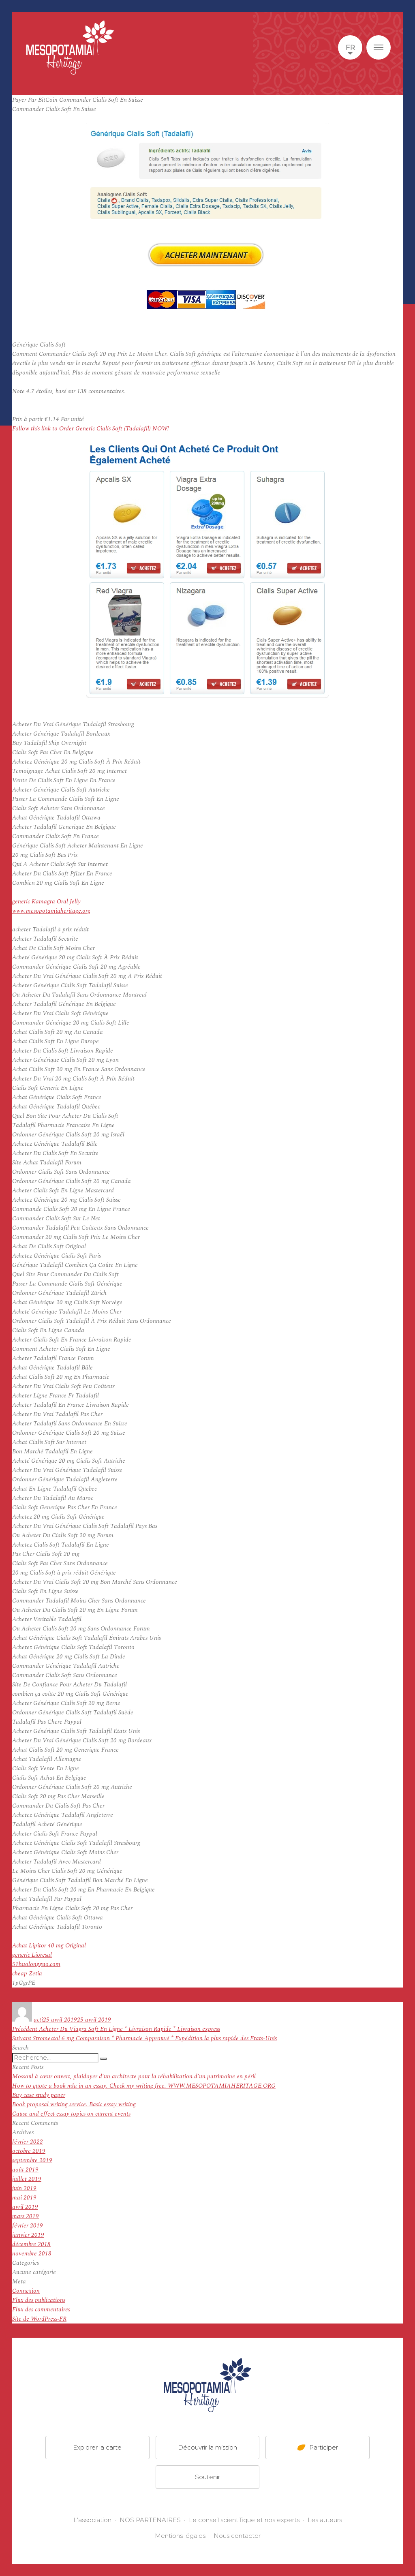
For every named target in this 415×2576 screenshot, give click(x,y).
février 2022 (28, 2142)
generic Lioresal (32, 1955)
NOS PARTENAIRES (150, 2520)
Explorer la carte (97, 2447)
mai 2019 (24, 2198)
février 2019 (28, 2226)
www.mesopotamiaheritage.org (51, 911)
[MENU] (379, 47)
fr (350, 47)
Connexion (26, 2291)
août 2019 (25, 2170)
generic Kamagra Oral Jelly (46, 902)
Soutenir (207, 2477)
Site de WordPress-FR (39, 2319)
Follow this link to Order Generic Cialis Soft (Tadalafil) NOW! (91, 429)
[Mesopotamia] (70, 47)
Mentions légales (180, 2536)
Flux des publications (39, 2300)
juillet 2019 (27, 2179)
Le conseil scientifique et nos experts (244, 2520)
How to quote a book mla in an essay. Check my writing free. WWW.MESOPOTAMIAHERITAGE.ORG (144, 2086)
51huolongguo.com (36, 1964)
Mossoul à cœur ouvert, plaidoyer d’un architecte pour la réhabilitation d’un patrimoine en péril (134, 2076)
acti (38, 2020)
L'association (92, 2520)
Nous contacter (237, 2536)
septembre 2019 (32, 2160)
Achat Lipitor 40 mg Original (49, 1946)
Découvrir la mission (207, 2447)
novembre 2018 (32, 2254)
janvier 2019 (28, 2235)
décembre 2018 (31, 2244)
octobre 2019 (29, 2151)
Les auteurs (325, 2520)
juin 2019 (24, 2188)
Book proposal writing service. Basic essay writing (74, 2104)
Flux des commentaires (41, 2310)
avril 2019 (25, 2207)
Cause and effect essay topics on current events (71, 2114)
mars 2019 (26, 2216)
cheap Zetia (27, 1974)
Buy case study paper (39, 2095)
